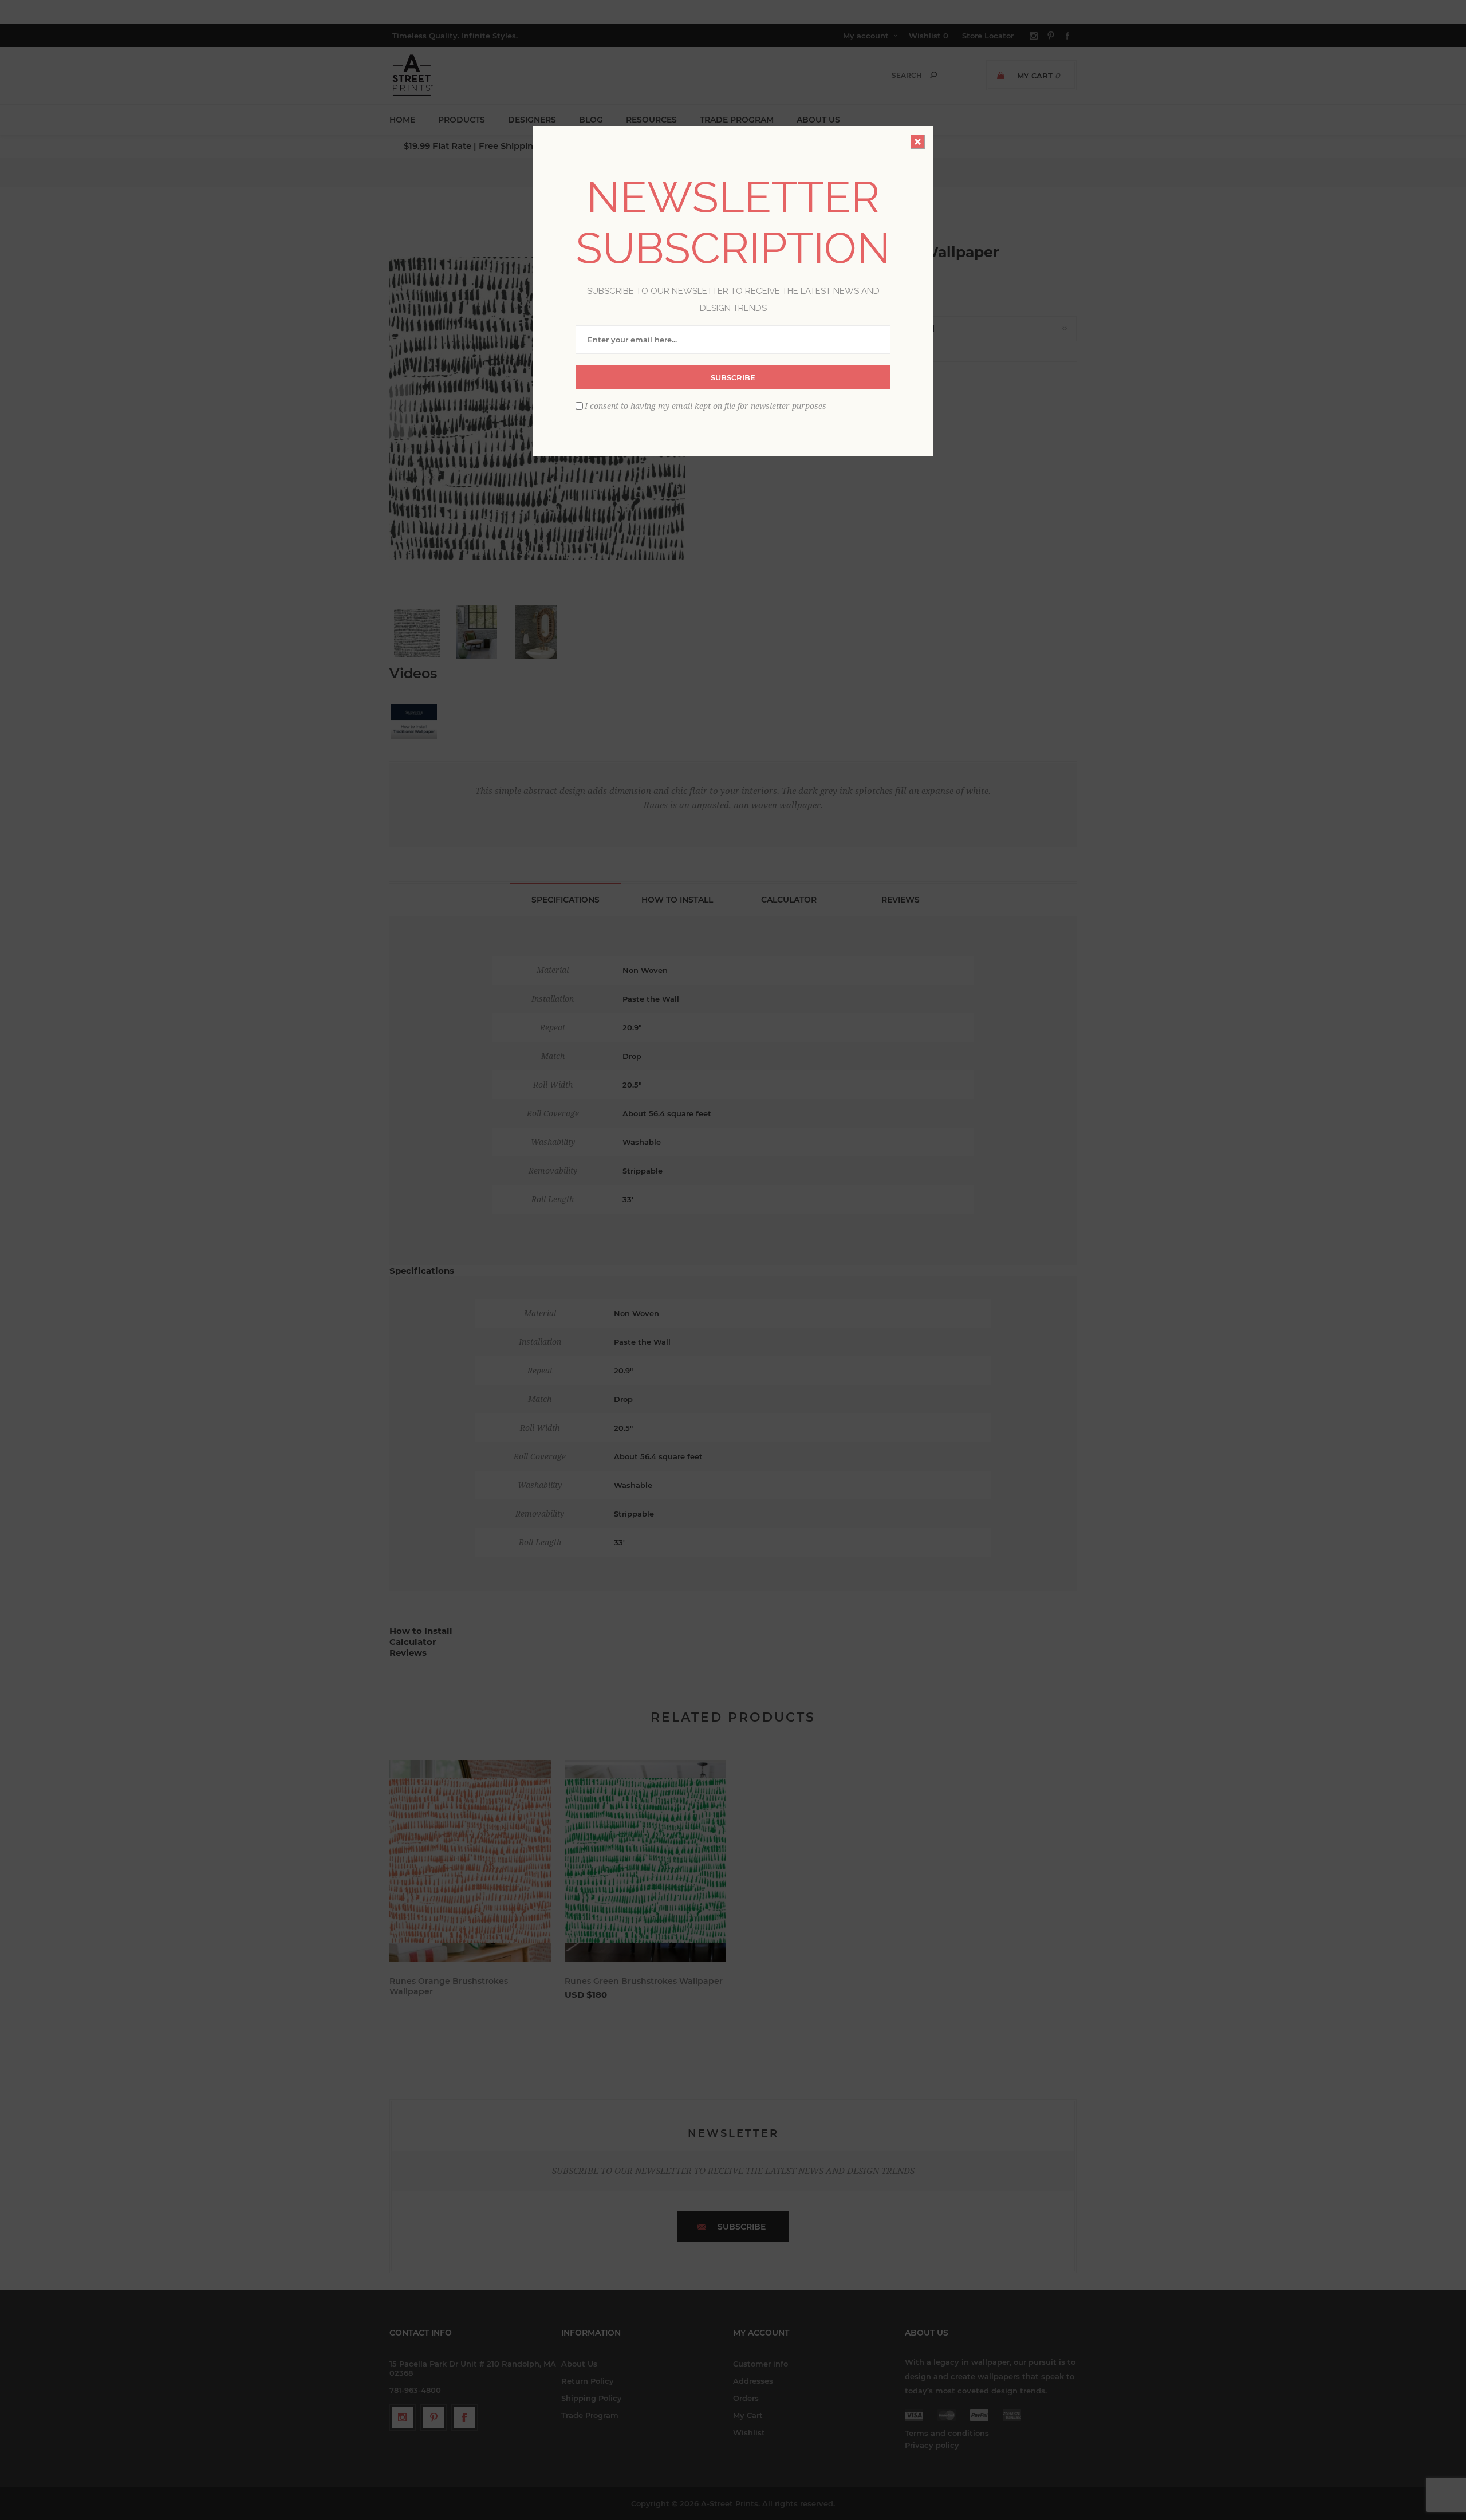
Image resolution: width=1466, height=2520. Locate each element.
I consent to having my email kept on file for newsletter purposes (706, 406)
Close (918, 142)
